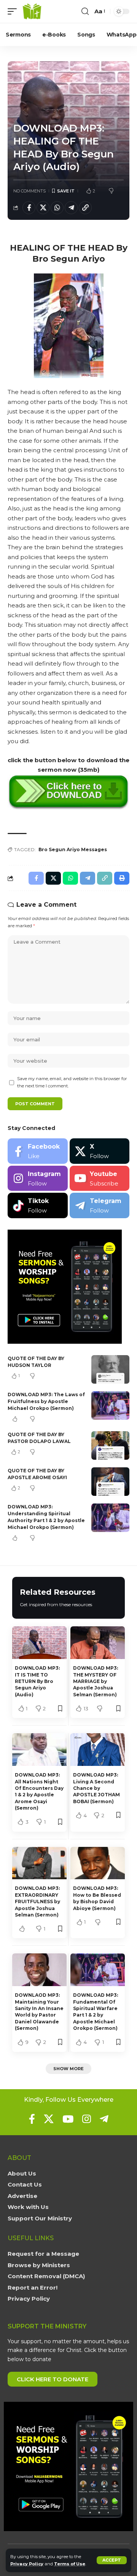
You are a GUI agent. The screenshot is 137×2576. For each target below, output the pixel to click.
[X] (100, 1151)
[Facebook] (38, 1151)
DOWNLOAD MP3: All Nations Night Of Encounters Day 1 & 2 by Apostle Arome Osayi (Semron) (39, 1791)
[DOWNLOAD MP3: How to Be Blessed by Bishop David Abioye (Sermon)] (98, 1863)
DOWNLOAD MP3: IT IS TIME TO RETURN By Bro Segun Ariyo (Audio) (37, 1681)
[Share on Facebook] (29, 208)
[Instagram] (38, 1178)
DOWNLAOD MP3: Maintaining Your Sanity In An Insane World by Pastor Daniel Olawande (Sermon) (39, 2012)
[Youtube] (100, 1178)
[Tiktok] (38, 1205)
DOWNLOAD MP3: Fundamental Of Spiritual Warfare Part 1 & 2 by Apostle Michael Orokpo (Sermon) (96, 2012)
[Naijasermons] (32, 11)
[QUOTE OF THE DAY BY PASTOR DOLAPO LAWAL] (110, 1445)
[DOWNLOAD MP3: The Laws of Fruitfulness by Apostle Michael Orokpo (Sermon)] (110, 1406)
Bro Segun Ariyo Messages (73, 849)
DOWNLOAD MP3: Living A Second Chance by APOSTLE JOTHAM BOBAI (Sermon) (96, 1788)
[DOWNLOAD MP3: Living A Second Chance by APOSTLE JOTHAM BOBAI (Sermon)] (98, 1750)
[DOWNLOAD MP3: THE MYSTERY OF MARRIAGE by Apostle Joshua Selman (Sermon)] (98, 1643)
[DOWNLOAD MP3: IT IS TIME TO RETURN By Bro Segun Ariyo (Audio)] (39, 1643)
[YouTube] (68, 2119)
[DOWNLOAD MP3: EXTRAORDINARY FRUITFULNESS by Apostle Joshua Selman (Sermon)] (39, 1863)
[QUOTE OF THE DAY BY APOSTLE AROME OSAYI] (110, 1482)
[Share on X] (43, 208)
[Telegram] (100, 1205)
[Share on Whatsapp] (57, 208)
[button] (112, 2560)
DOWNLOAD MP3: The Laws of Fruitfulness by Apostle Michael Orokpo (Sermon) (46, 1401)
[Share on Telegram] (71, 208)
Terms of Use (70, 2564)
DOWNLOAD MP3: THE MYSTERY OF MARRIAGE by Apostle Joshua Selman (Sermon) (96, 1681)
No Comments (29, 191)
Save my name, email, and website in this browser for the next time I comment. (72, 1082)
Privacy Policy (27, 2564)
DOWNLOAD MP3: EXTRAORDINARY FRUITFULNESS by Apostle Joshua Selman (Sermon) (37, 1901)
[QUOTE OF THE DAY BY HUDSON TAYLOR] (110, 1369)
